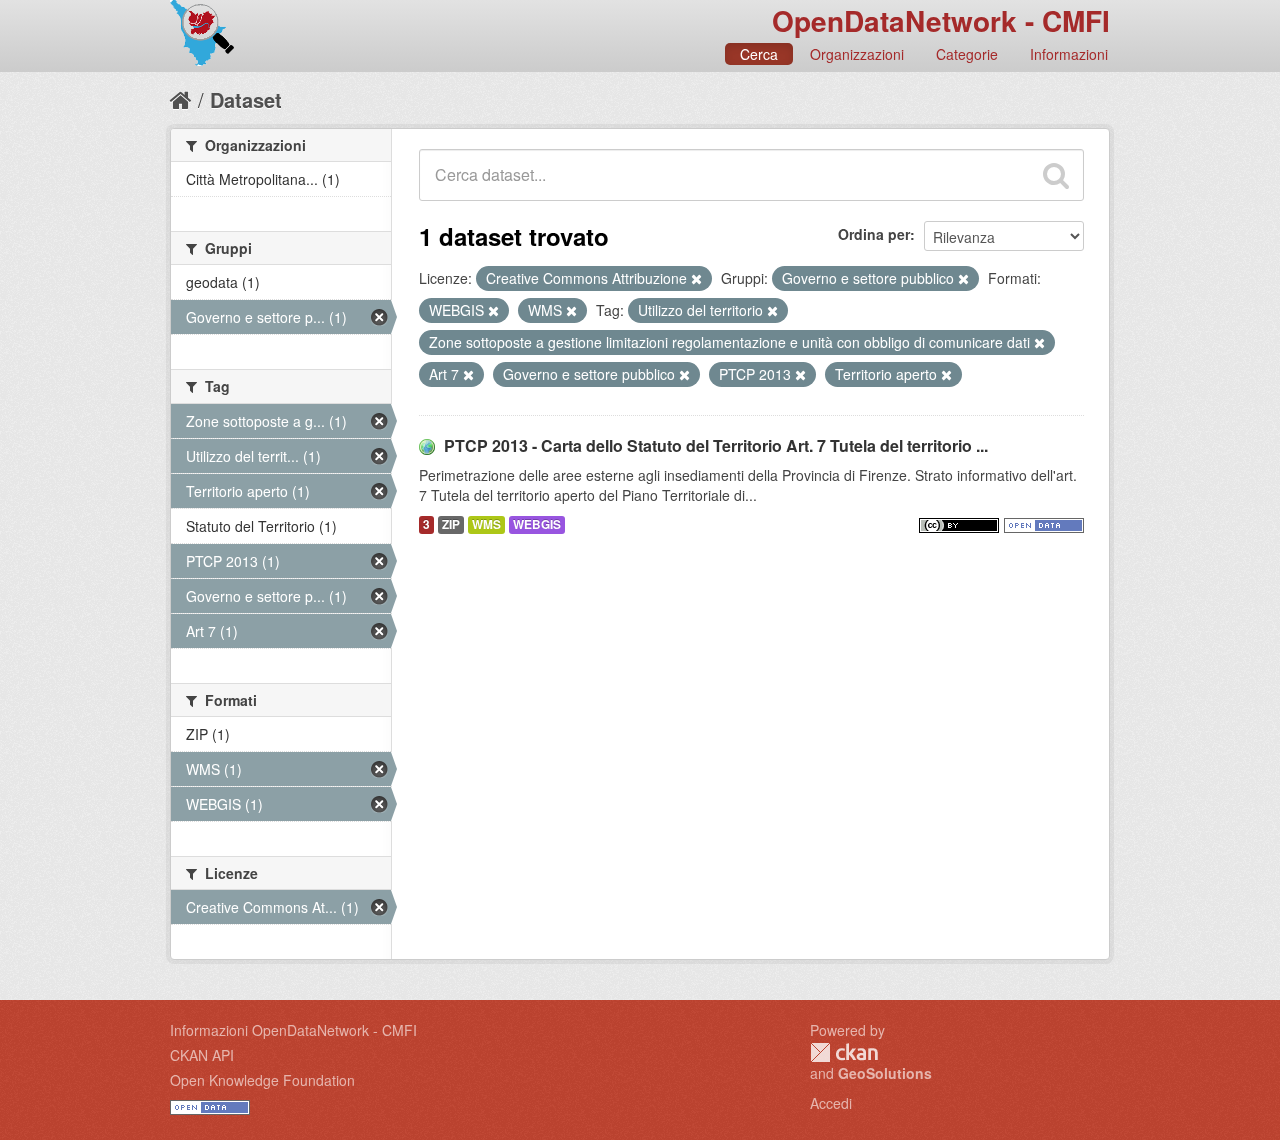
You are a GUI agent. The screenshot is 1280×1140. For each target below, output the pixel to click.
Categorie (967, 54)
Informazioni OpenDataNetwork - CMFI (293, 1030)
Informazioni (1069, 54)
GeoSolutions (885, 1073)
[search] (1056, 175)
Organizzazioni (857, 54)
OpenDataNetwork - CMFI (941, 20)
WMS (486, 524)
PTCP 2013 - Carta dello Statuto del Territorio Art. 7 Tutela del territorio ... (716, 445)
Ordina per (874, 234)
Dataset (246, 99)
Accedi (831, 1103)
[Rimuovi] (696, 279)
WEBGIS (537, 524)
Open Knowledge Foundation (262, 1080)
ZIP (451, 524)
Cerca (759, 54)
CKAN (844, 1052)
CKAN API (202, 1055)
